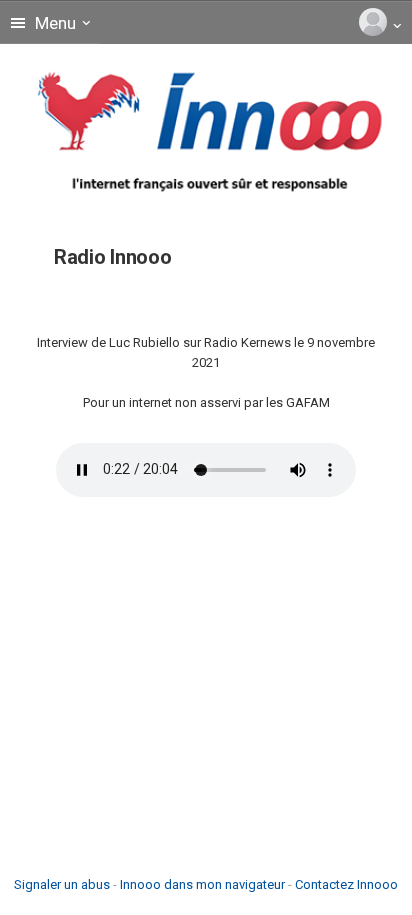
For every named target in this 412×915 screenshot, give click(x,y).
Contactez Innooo (346, 884)
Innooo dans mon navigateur (202, 884)
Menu (53, 23)
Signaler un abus (62, 884)
